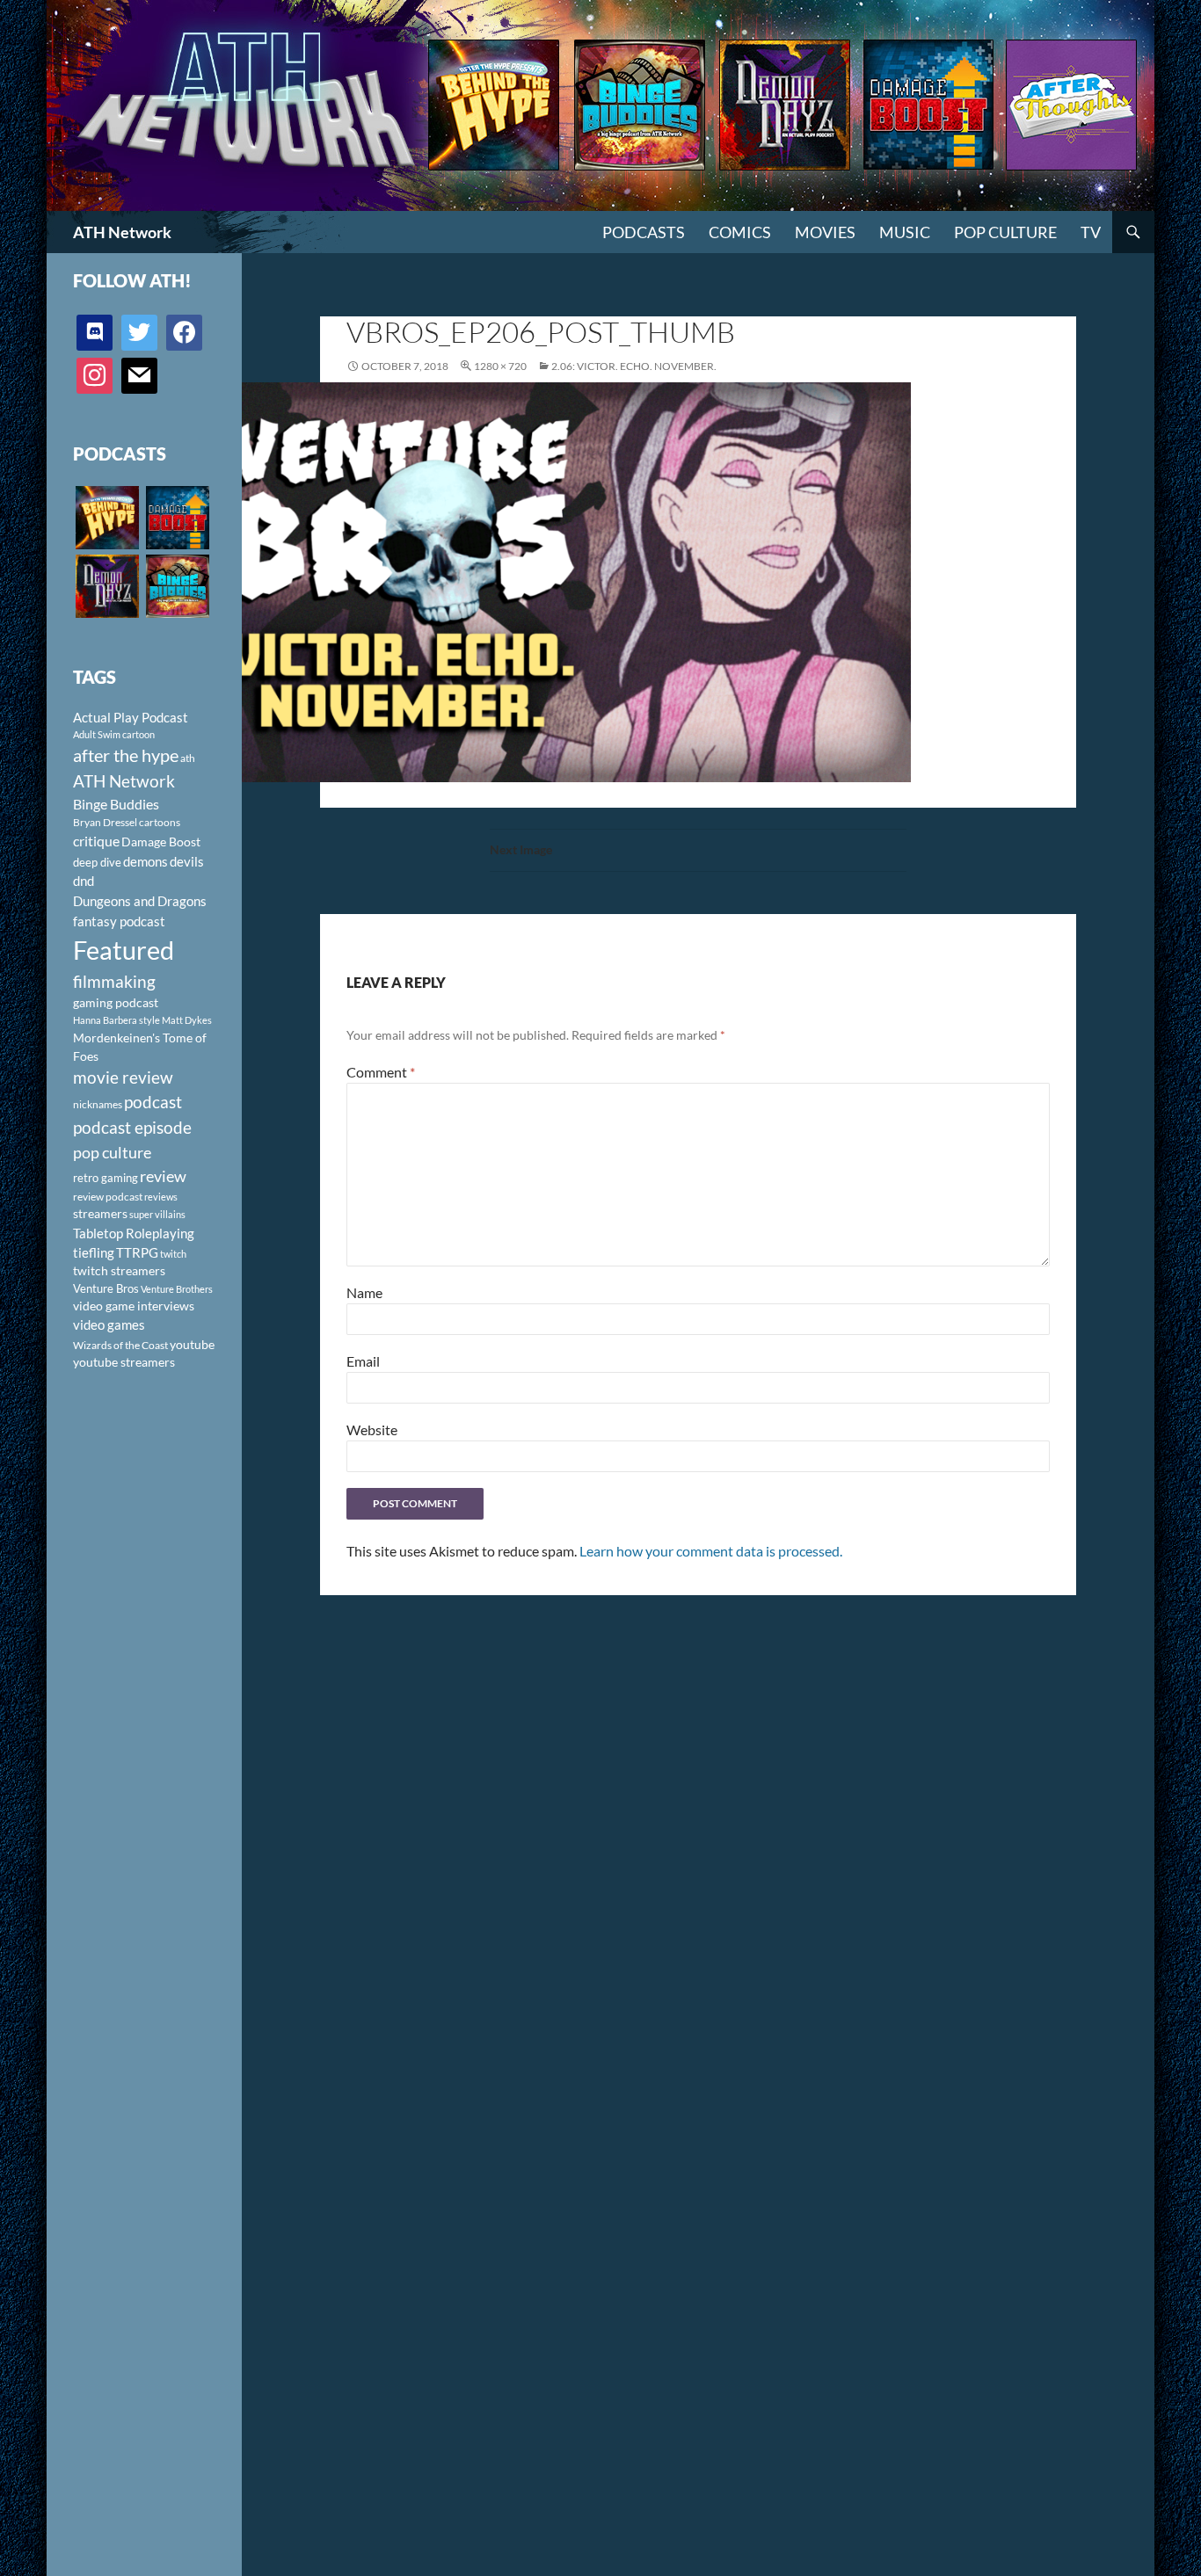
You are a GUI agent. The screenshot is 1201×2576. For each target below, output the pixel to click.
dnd (84, 881)
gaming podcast (116, 1002)
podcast (153, 1102)
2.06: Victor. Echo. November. (634, 366)
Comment (381, 1072)
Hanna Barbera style (116, 1020)
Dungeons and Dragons (140, 901)
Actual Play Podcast (131, 717)
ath (188, 758)
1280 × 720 (500, 366)
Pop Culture (1005, 232)
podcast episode (132, 1127)
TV (1091, 232)
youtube (192, 1344)
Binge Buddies (116, 804)
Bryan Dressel (105, 822)
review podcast (108, 1197)
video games (109, 1325)
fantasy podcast (119, 921)
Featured (124, 950)
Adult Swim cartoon (114, 734)
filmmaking (114, 981)
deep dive (97, 862)
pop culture (112, 1152)
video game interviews (134, 1306)
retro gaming (106, 1178)
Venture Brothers (177, 1289)
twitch (173, 1254)
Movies (825, 232)
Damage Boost (161, 842)
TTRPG (137, 1252)
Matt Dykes (187, 1020)
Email (363, 1361)
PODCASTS (644, 232)
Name (364, 1292)
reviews (161, 1197)
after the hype (126, 755)
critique (96, 841)
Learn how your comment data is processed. (711, 1551)
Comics (740, 232)
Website (372, 1429)
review (163, 1176)
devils (187, 861)
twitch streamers (119, 1270)
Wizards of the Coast (120, 1345)
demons (146, 861)
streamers (100, 1213)
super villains (157, 1214)
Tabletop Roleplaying (134, 1233)
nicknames (98, 1104)
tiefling (94, 1252)
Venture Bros (106, 1288)
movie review (123, 1078)
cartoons (160, 822)
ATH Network (122, 232)
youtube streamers (124, 1362)
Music (905, 232)
